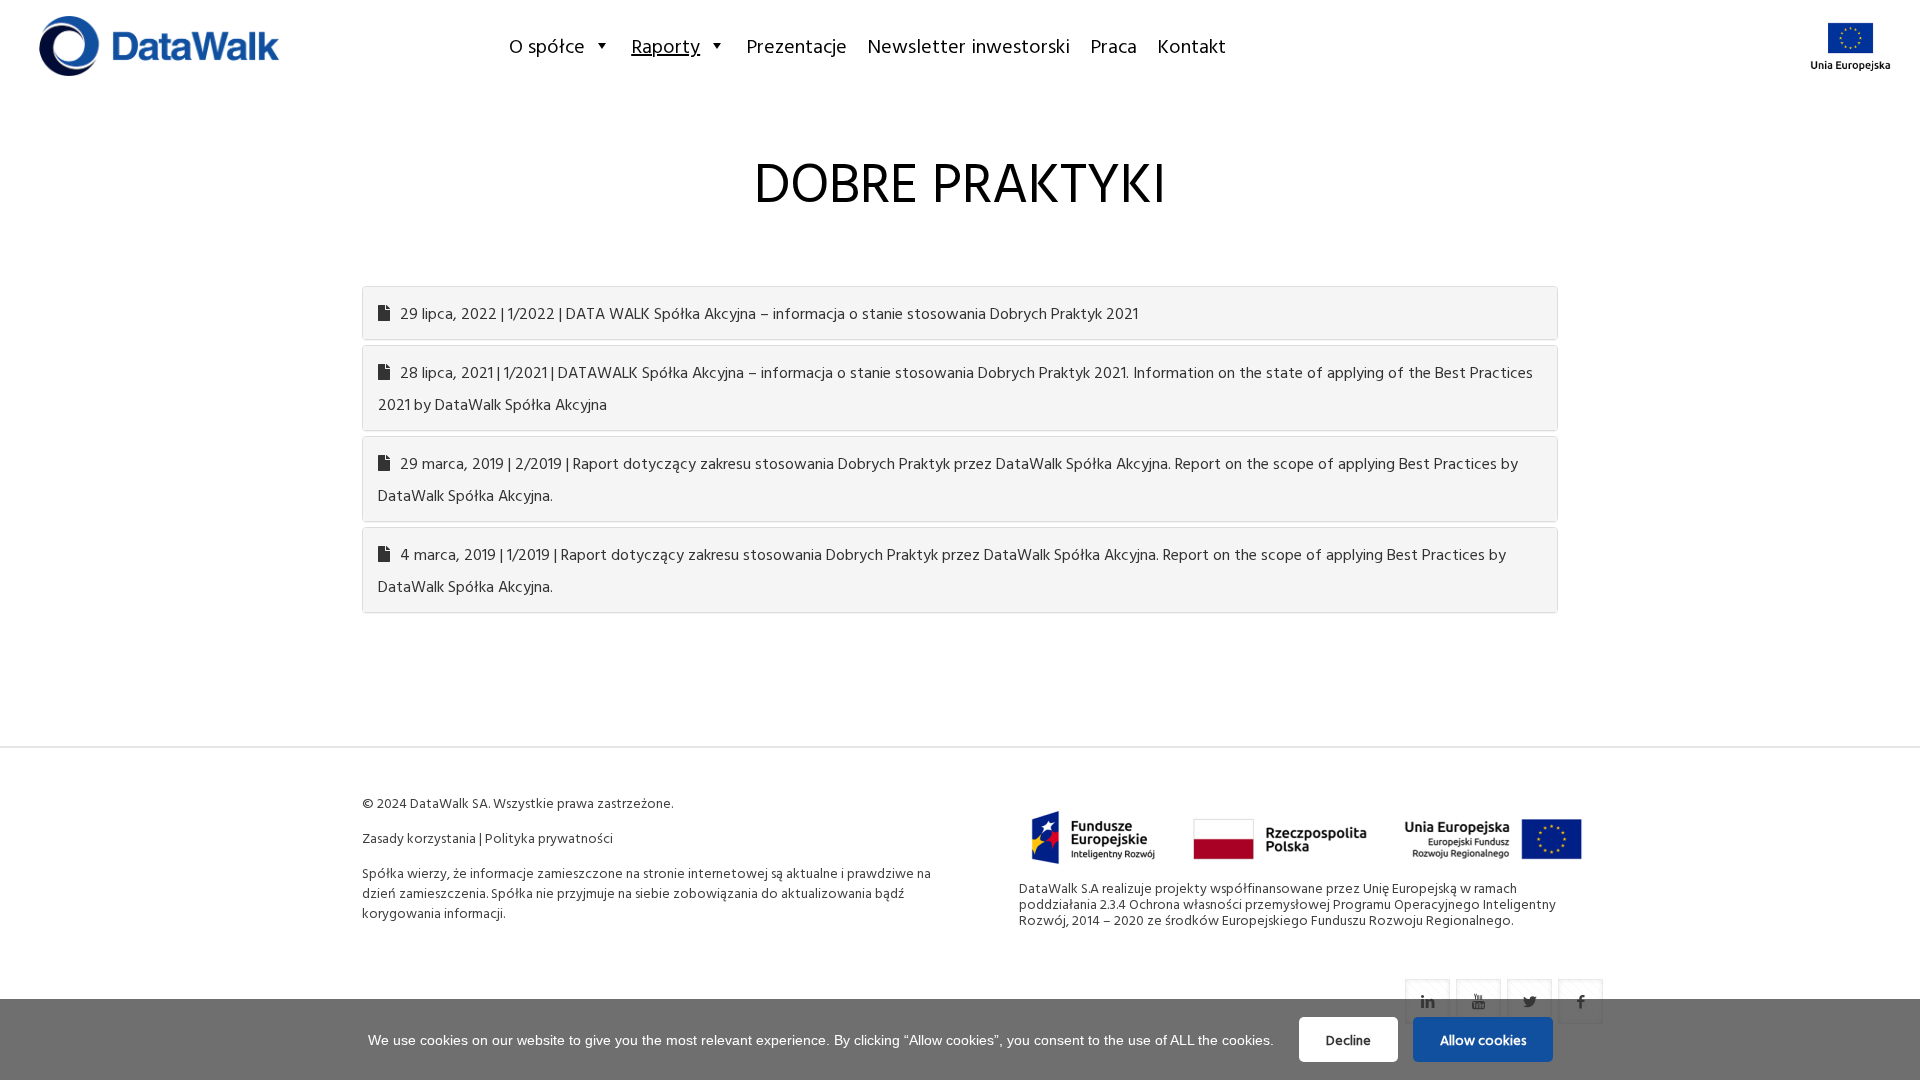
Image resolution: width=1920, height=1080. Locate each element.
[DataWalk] (159, 45)
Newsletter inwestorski (968, 45)
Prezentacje (796, 45)
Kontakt (1191, 45)
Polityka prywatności (549, 837)
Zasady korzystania (419, 837)
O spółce (547, 45)
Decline (1348, 1039)
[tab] (960, 313)
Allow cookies (1483, 1039)
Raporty (665, 45)
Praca (1113, 45)
